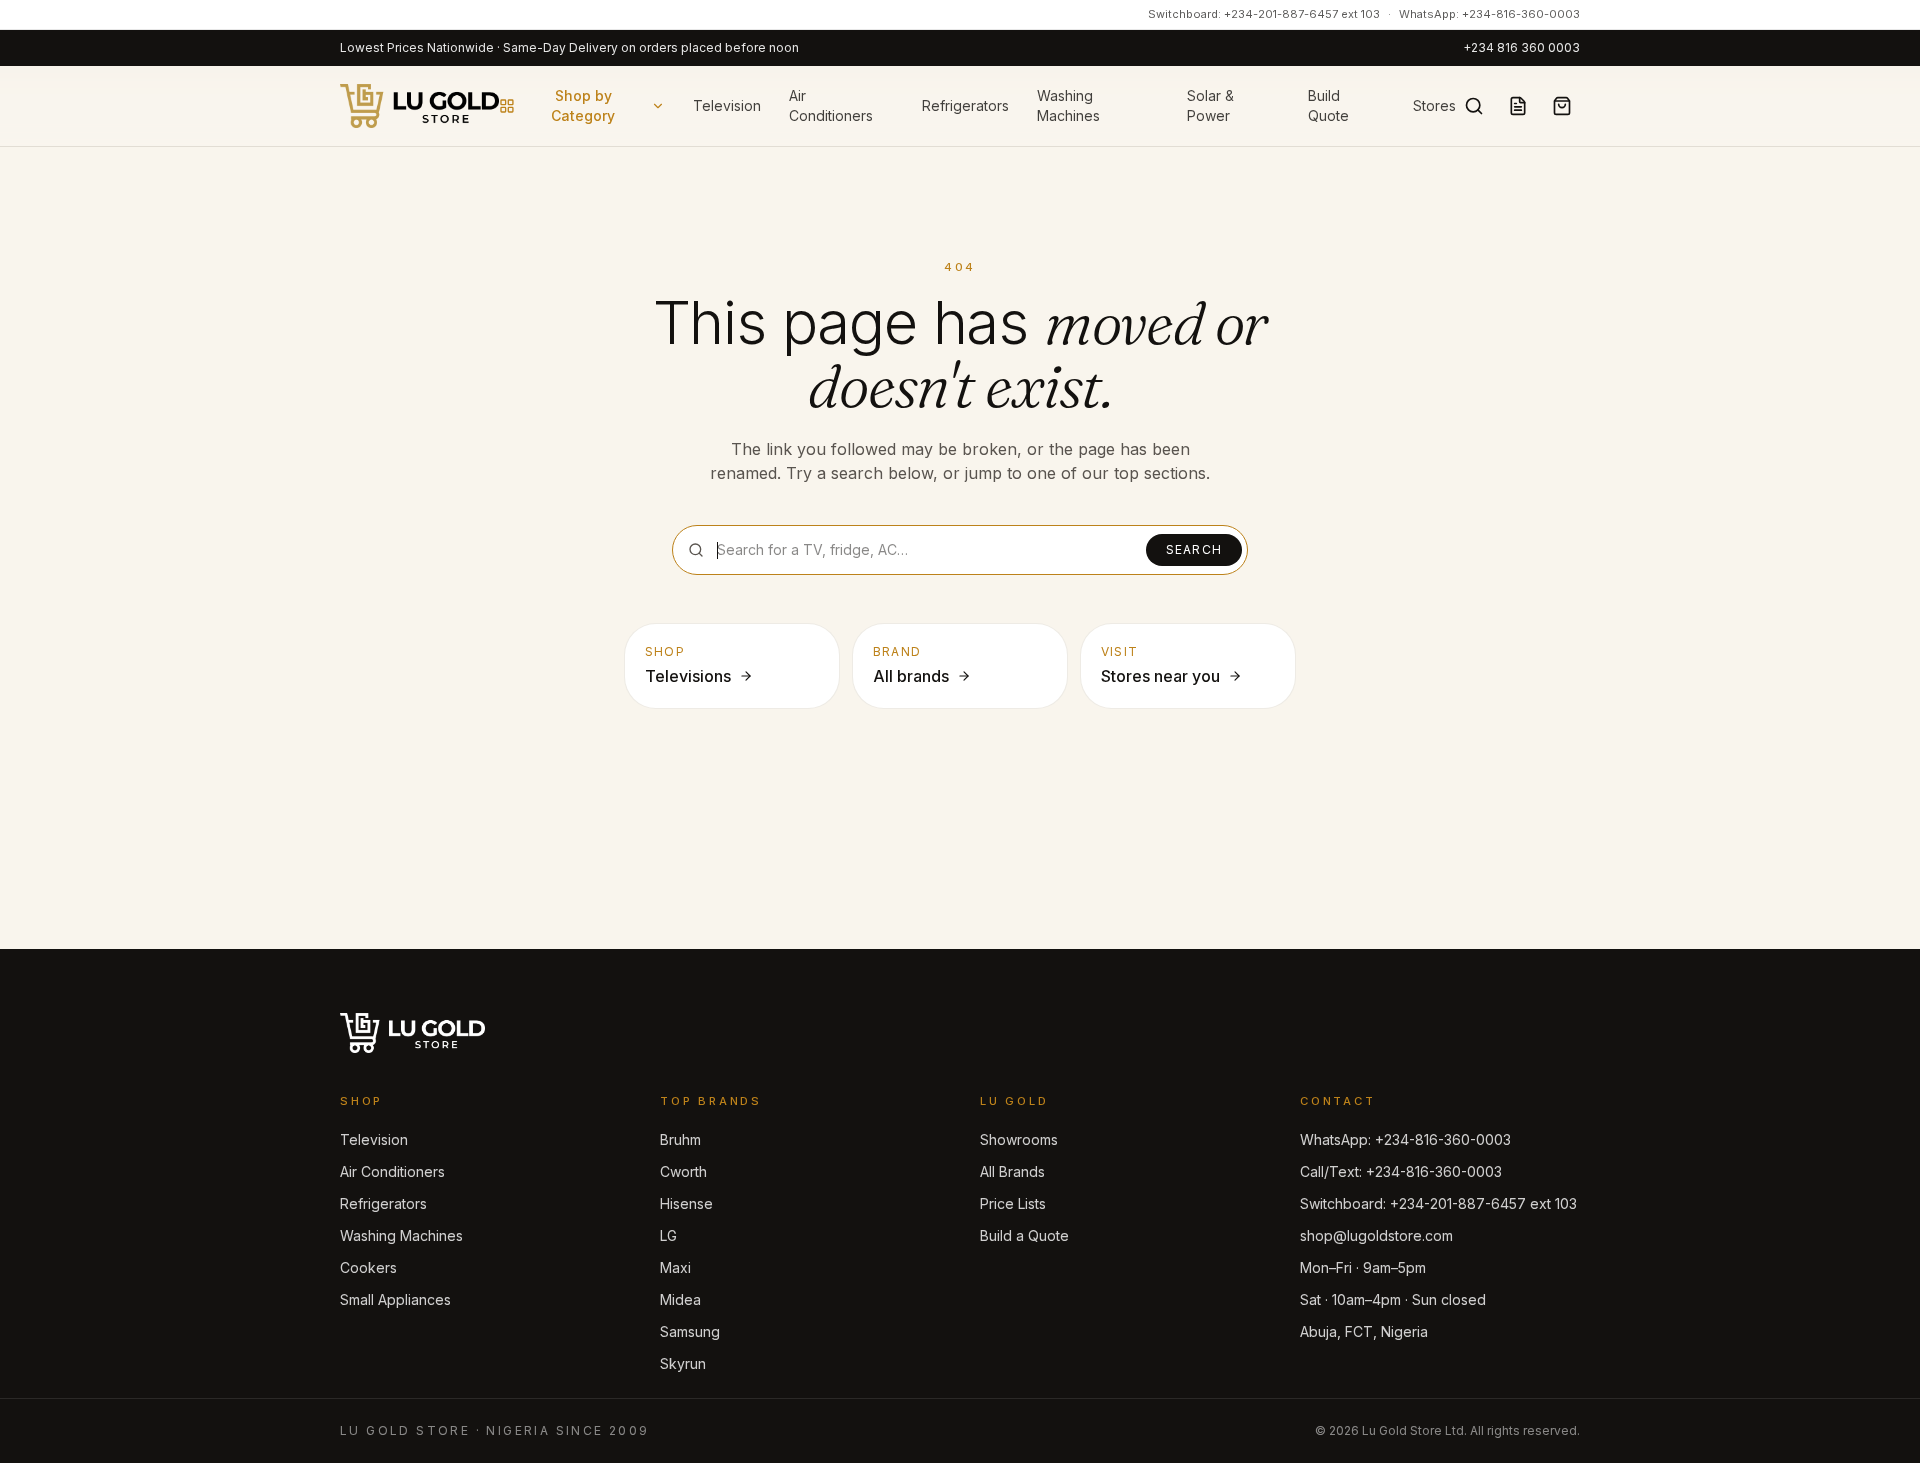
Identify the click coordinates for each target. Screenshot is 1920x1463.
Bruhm (680, 1139)
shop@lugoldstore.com (1376, 1235)
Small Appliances (395, 1299)
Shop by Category (583, 105)
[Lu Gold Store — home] (419, 106)
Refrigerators (965, 105)
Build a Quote (1024, 1235)
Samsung (690, 1331)
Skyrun (683, 1363)
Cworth (683, 1171)
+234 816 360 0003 (1521, 47)
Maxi (675, 1267)
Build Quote (1328, 105)
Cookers (368, 1267)
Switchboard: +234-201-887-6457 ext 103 (1264, 14)
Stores (1434, 105)
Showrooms (1019, 1139)
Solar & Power (1210, 105)
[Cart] (1562, 106)
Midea (680, 1299)
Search (1194, 549)
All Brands (1012, 1171)
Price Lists (1013, 1203)
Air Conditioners (831, 105)
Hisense (686, 1203)
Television (727, 105)
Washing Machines (1068, 105)
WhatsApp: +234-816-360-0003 (1489, 14)
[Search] (1474, 106)
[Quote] (1518, 106)
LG (668, 1235)
